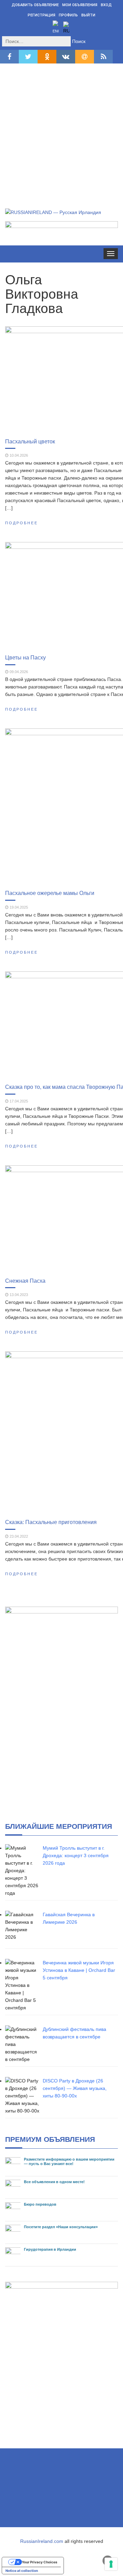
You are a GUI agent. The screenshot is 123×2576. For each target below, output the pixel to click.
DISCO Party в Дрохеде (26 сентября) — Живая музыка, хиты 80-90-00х (75, 2088)
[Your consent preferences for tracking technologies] (111, 2564)
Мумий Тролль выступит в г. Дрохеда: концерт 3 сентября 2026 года (76, 1855)
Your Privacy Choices (40, 2562)
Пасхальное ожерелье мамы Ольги (50, 893)
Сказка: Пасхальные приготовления (51, 1522)
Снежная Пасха (25, 1281)
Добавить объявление (35, 5)
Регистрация (42, 15)
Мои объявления (80, 5)
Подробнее (22, 523)
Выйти (88, 15)
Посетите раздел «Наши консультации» (61, 2227)
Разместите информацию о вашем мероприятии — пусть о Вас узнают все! (69, 2161)
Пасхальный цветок (30, 441)
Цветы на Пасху (25, 657)
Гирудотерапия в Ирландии (50, 2249)
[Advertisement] (61, 128)
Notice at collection (22, 2571)
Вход (106, 5)
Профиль (68, 15)
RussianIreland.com (42, 2541)
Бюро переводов (40, 2204)
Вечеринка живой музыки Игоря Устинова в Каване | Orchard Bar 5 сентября (79, 1970)
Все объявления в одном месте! (54, 2182)
